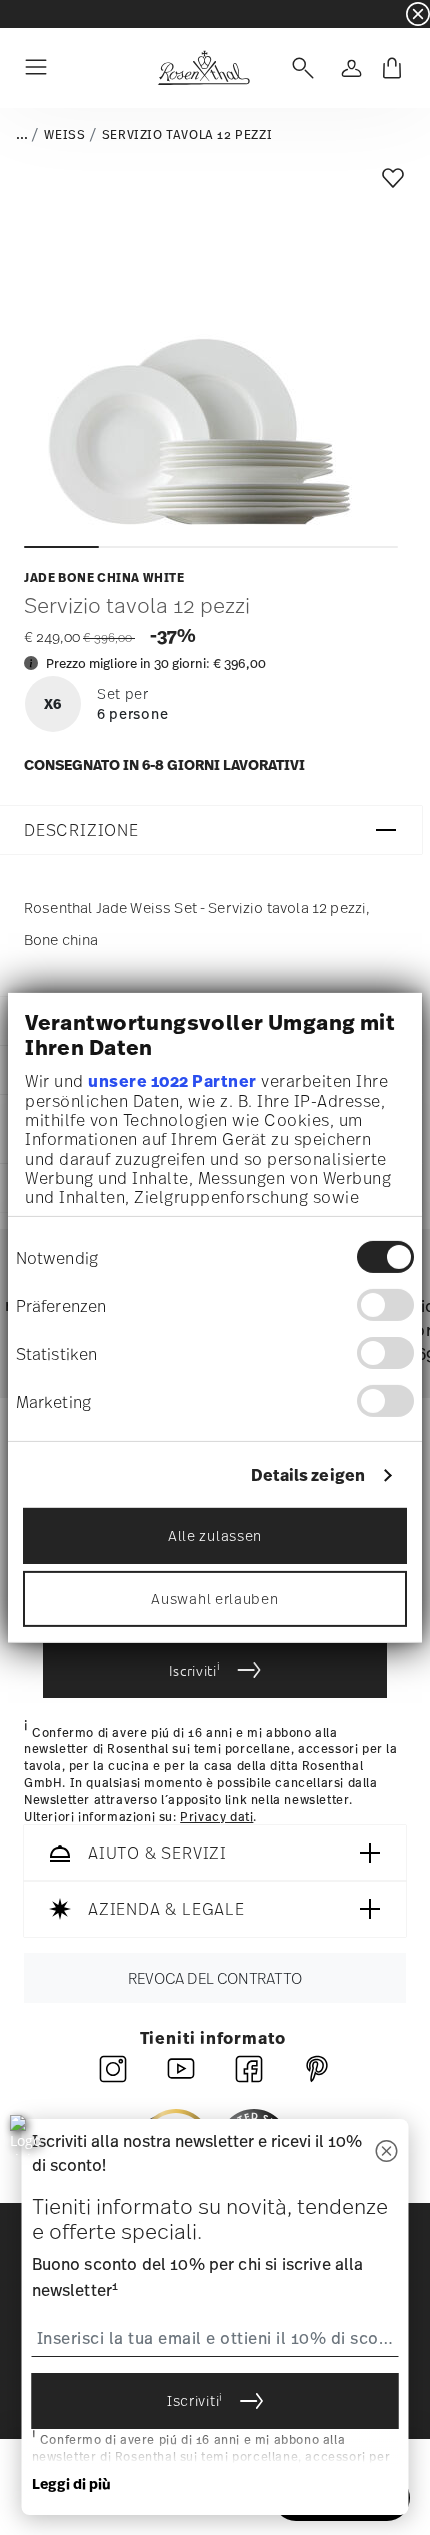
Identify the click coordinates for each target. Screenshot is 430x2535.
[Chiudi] (387, 2152)
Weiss (64, 135)
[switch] (385, 1305)
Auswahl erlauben (214, 1598)
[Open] (299, 68)
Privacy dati (216, 1817)
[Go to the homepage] (203, 68)
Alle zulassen (215, 1535)
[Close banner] (418, 14)
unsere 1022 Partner (172, 1081)
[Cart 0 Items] (392, 68)
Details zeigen (308, 1475)
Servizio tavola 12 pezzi (187, 135)
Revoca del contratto (215, 1979)
